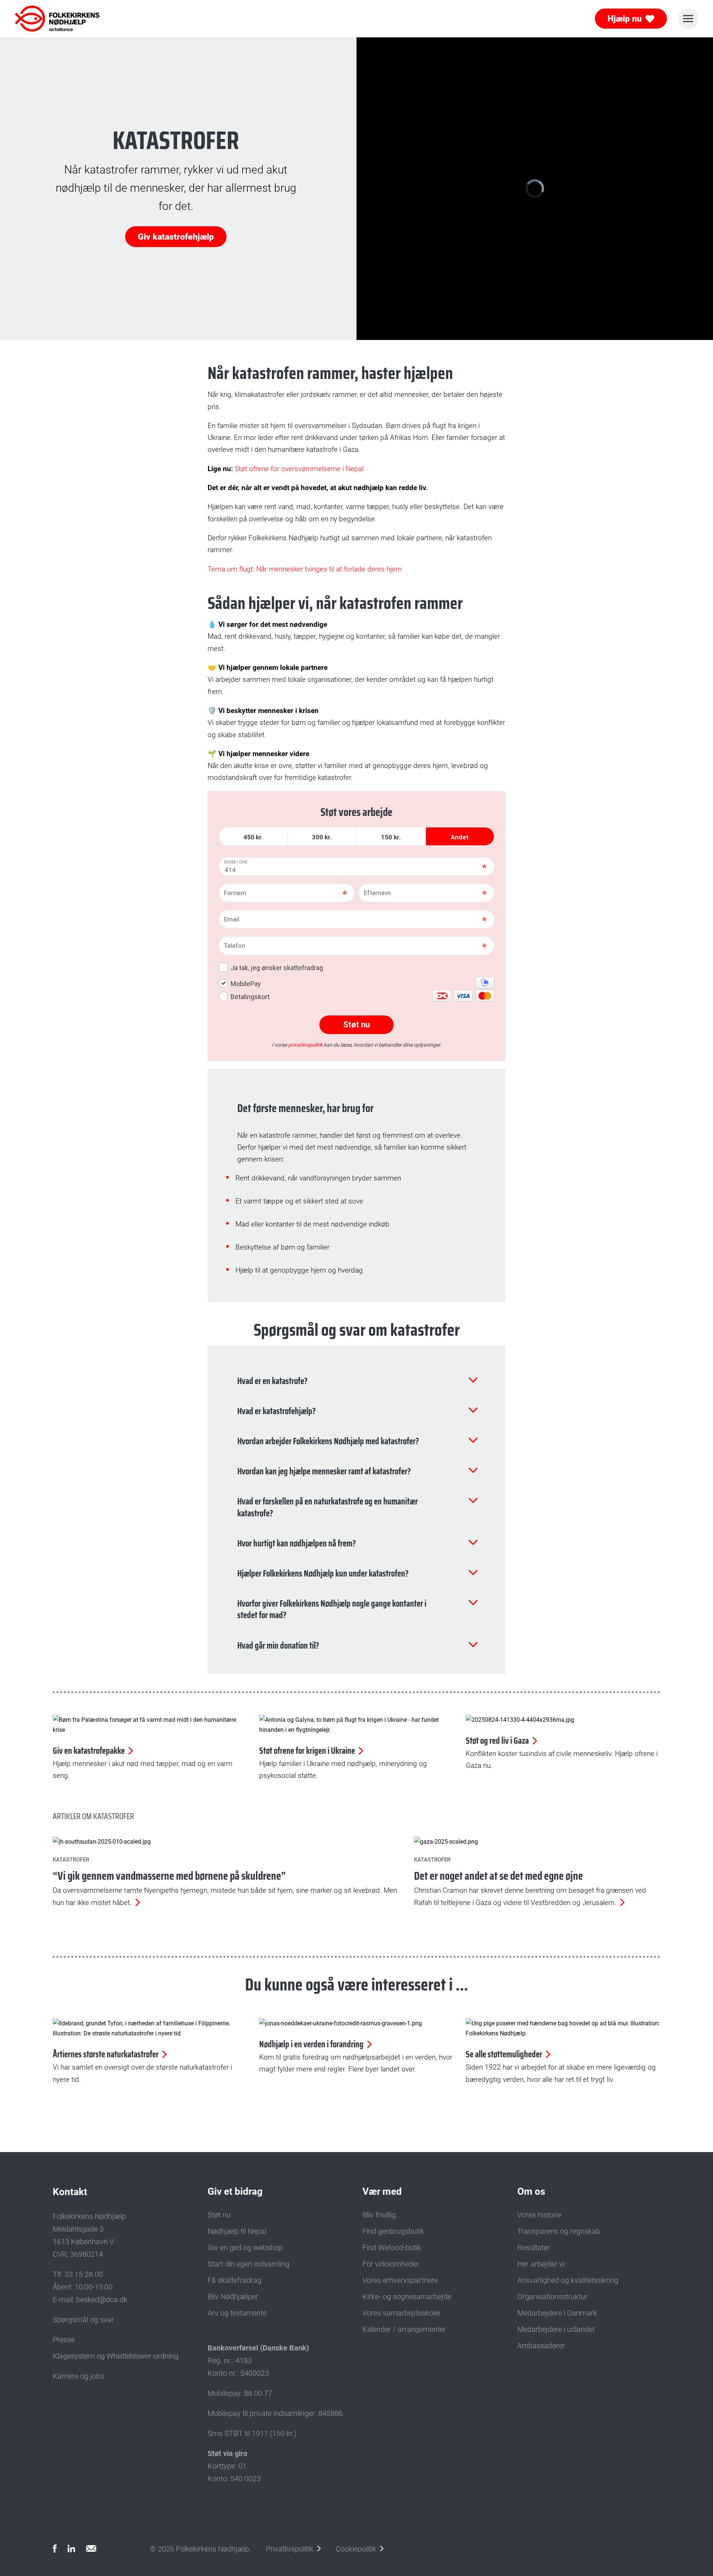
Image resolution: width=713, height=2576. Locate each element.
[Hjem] (48, 19)
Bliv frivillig (379, 2215)
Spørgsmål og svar (83, 2320)
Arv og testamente (237, 2313)
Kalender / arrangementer (404, 2329)
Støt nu (219, 2215)
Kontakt (70, 2192)
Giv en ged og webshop (245, 2248)
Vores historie (539, 2215)
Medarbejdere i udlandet (556, 2329)
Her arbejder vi (541, 2264)
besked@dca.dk (102, 2300)
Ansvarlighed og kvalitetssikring (568, 2280)
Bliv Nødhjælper (233, 2297)
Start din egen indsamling (248, 2264)
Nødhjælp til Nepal (237, 2231)
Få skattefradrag (235, 2280)
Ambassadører (541, 2346)
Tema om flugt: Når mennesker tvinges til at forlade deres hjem (305, 569)
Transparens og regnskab (559, 2231)
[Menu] (688, 19)
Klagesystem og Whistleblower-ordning (115, 2356)
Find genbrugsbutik (393, 2231)
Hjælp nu (625, 19)
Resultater (534, 2248)
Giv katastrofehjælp (176, 237)
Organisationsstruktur (552, 2297)
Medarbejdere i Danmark (557, 2313)
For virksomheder (391, 2264)
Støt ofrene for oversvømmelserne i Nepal (299, 469)
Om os (531, 2191)
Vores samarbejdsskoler (402, 2313)
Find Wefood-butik (392, 2248)
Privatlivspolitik (290, 2549)
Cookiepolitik (356, 2549)
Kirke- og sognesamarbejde (407, 2297)
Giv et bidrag (235, 2191)
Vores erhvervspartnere (400, 2280)
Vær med (382, 2191)
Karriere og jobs (78, 2376)
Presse (64, 2340)
